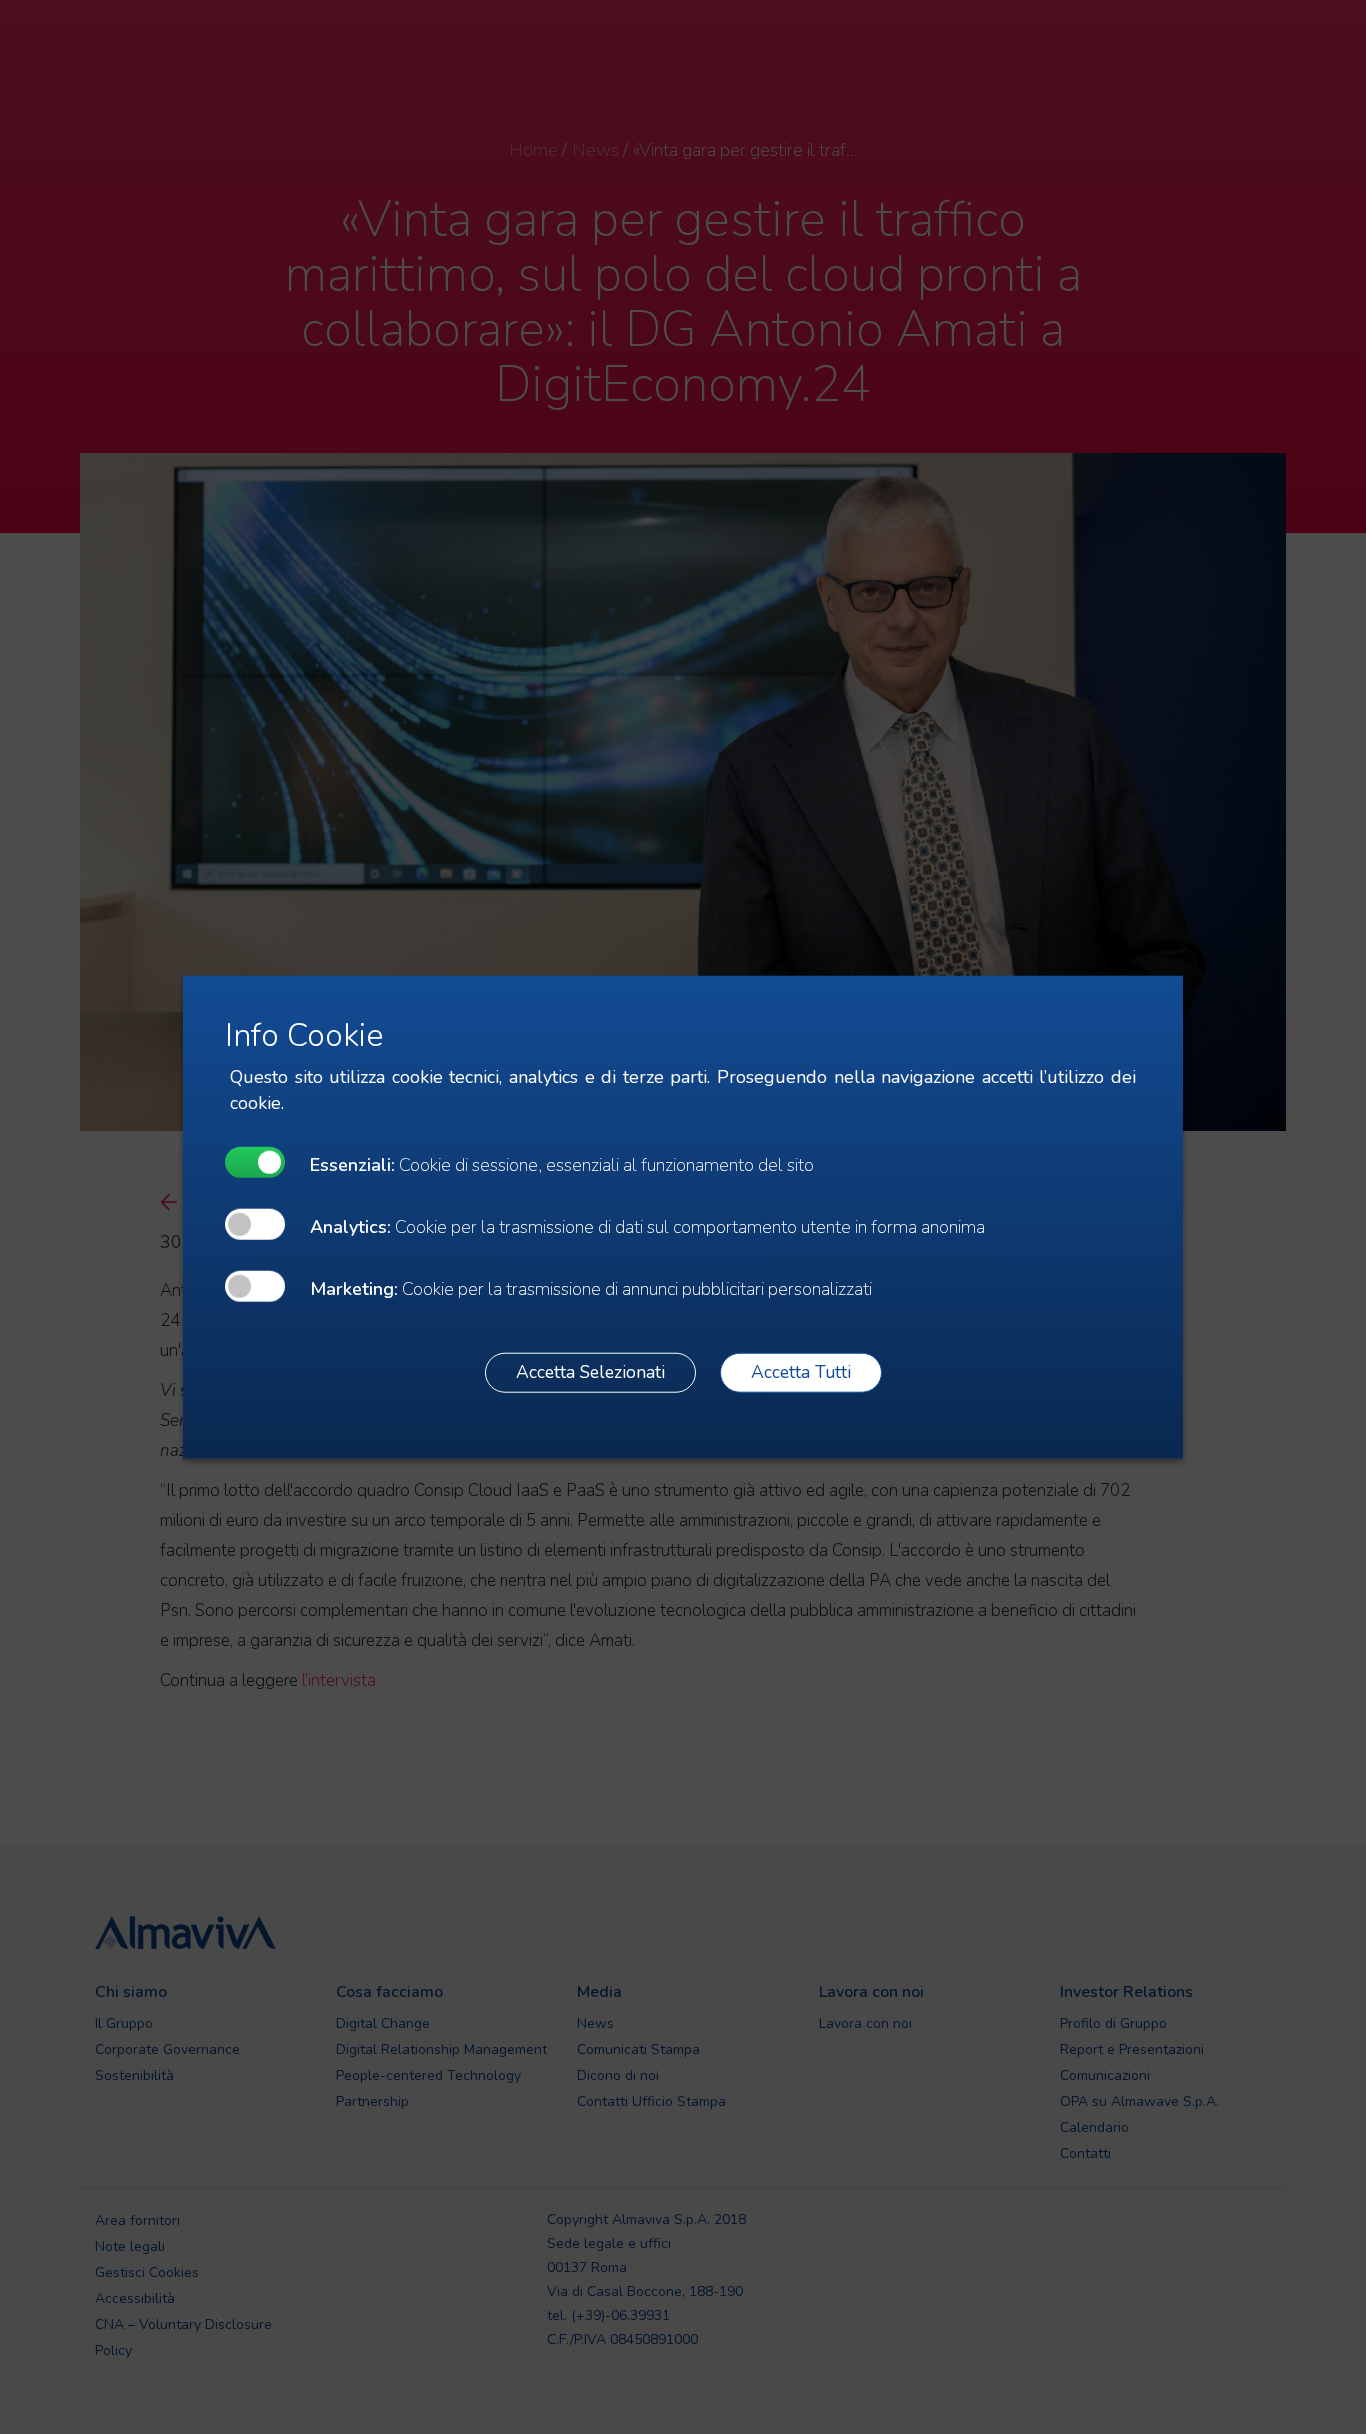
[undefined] (255, 1161)
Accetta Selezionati (590, 1372)
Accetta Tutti (801, 1372)
